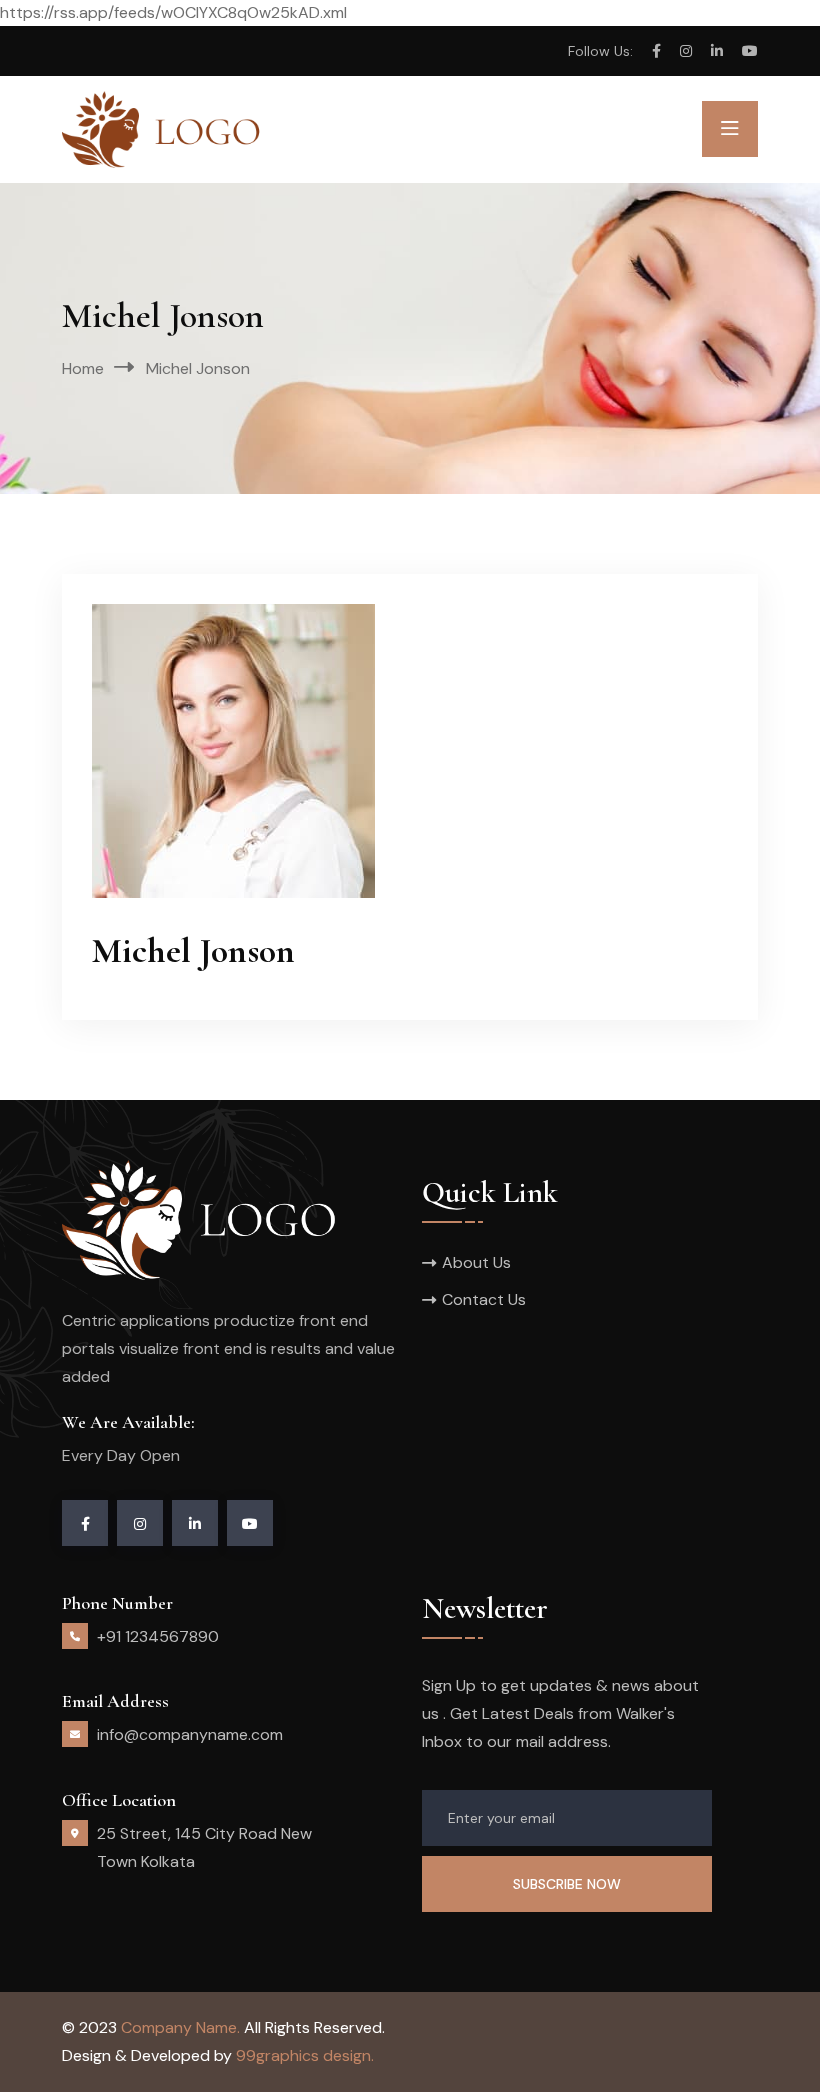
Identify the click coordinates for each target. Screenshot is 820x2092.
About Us (476, 1262)
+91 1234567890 (158, 1636)
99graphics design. (305, 2055)
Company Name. (180, 2027)
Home (83, 368)
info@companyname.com (190, 1734)
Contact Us (484, 1299)
